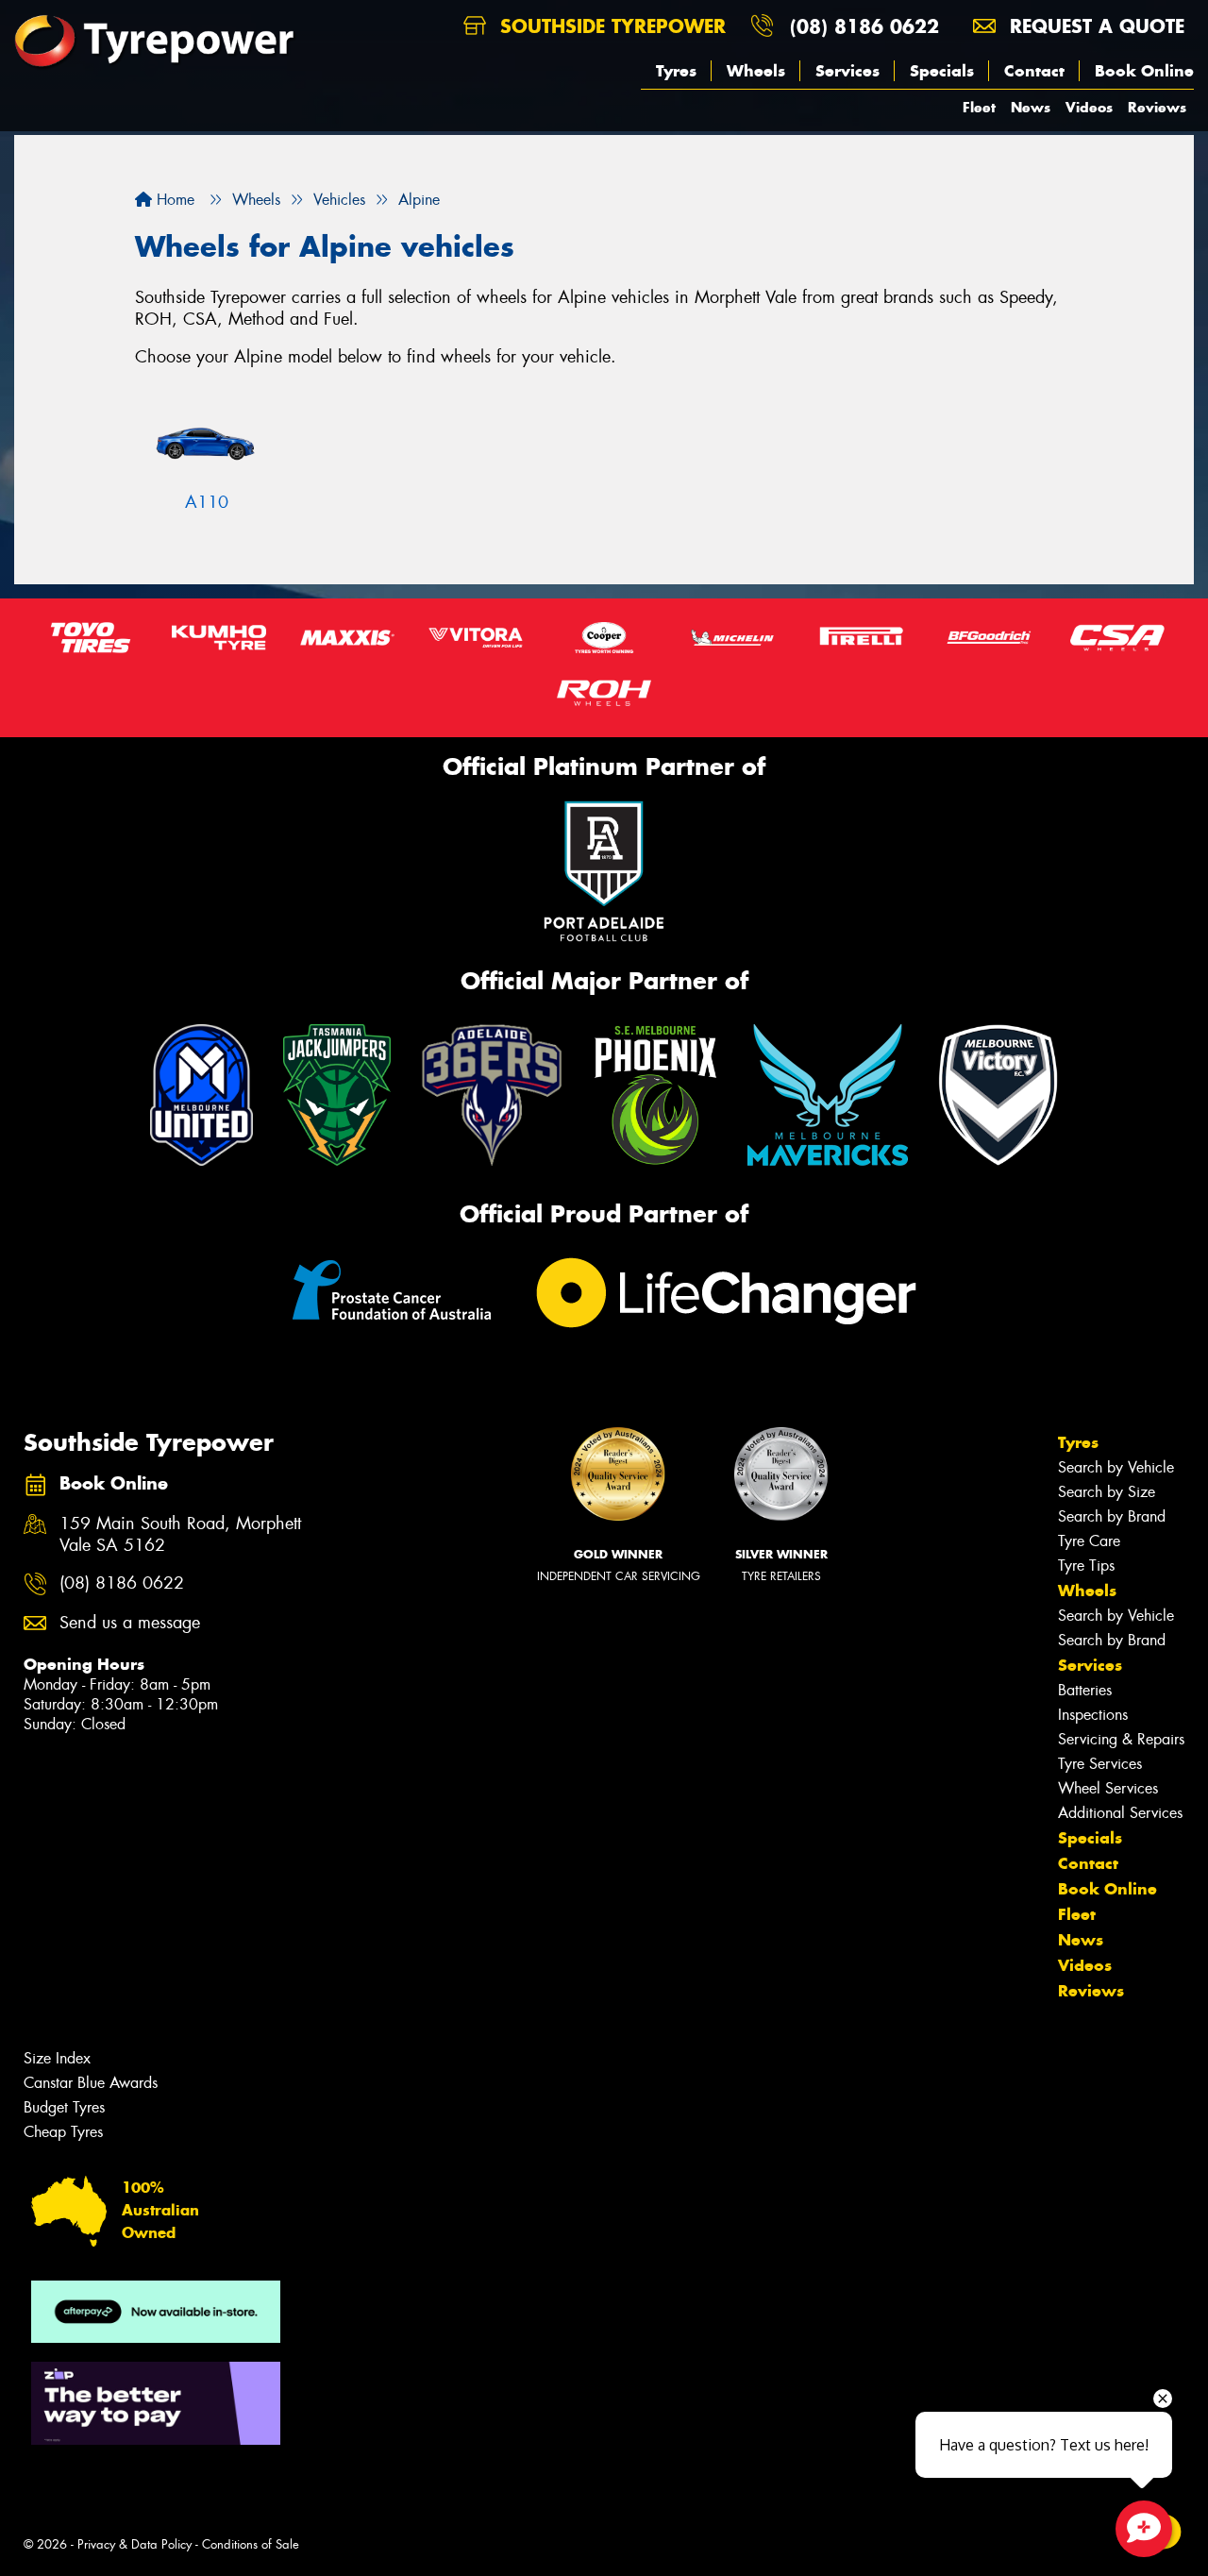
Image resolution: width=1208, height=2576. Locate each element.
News (1031, 107)
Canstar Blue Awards (91, 2083)
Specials (942, 71)
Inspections (1093, 1715)
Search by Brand (1112, 1516)
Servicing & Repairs (1121, 1739)
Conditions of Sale (251, 2544)
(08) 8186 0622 (864, 26)
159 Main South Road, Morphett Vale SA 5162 (180, 1535)
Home (173, 200)
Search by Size (1107, 1492)
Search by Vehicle (1116, 1467)
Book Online (1144, 71)
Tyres (676, 71)
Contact (1034, 71)
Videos (1089, 107)
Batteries (1085, 1690)
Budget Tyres (64, 2107)
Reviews (1157, 107)
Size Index (57, 2058)
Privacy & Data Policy (134, 2544)
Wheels (756, 71)
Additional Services (1120, 1813)
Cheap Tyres (63, 2132)
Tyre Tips (1086, 1566)
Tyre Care (1089, 1541)
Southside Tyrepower (610, 26)
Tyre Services (1100, 1764)
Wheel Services (1108, 1788)
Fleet (979, 107)
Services (847, 71)
